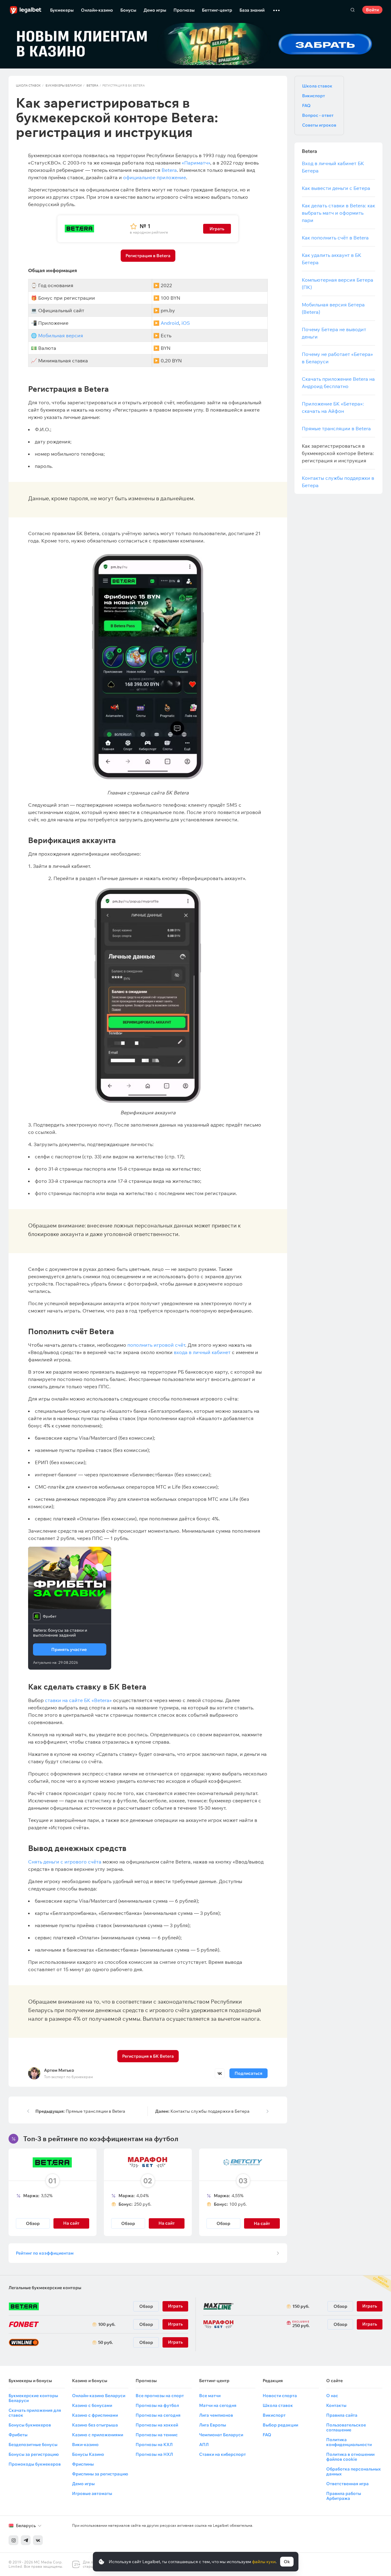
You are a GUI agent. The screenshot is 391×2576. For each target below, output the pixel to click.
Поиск (353, 10)
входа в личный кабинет (202, 1352)
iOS (186, 323)
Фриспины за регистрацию (100, 2474)
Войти (372, 10)
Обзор (33, 2223)
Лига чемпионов (216, 2415)
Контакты (336, 2405)
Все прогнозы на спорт (160, 2396)
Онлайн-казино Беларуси (99, 2396)
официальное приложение (155, 177)
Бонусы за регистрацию (34, 2454)
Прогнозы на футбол (157, 2405)
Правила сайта (342, 2415)
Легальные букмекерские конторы (45, 2288)
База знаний (252, 10)
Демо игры (155, 10)
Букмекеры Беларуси (64, 85)
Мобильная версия (61, 335)
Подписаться (248, 2073)
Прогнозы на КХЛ (154, 2445)
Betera (92, 85)
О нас (332, 2396)
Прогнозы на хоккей (157, 2425)
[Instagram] (13, 2540)
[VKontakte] (38, 2540)
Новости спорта (280, 2396)
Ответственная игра (347, 2484)
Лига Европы (213, 2425)
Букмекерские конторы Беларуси (33, 2398)
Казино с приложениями (98, 2435)
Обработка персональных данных (353, 2471)
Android (170, 323)
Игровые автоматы (92, 2493)
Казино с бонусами (92, 2405)
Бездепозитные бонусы (33, 2445)
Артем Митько (59, 2070)
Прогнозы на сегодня (158, 2415)
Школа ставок (28, 85)
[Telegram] (26, 2540)
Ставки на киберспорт (223, 2454)
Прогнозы (184, 10)
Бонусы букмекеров (30, 2425)
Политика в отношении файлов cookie (350, 2457)
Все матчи (210, 2396)
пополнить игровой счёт (156, 1345)
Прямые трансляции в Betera (80, 2111)
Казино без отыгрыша (95, 2425)
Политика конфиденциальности (349, 2442)
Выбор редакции (280, 2425)
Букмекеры (62, 10)
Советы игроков (319, 125)
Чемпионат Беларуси (221, 2435)
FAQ (306, 105)
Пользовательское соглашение (346, 2427)
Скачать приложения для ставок (35, 2413)
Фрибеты (18, 2435)
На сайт (262, 2223)
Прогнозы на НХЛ (154, 2454)
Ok (287, 2562)
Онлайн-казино (97, 10)
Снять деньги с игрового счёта (65, 1862)
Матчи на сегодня (218, 2405)
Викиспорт (314, 96)
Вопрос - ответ (318, 115)
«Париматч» (196, 163)
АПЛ (204, 2445)
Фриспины (83, 2464)
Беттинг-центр (217, 10)
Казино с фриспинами (95, 2415)
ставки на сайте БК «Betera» (78, 1700)
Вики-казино (85, 2445)
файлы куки (264, 2562)
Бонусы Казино (88, 2454)
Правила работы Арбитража (344, 2496)
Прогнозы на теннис (157, 2435)
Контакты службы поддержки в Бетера (202, 2111)
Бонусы (128, 10)
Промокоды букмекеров (35, 2464)
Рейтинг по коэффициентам (45, 2253)
